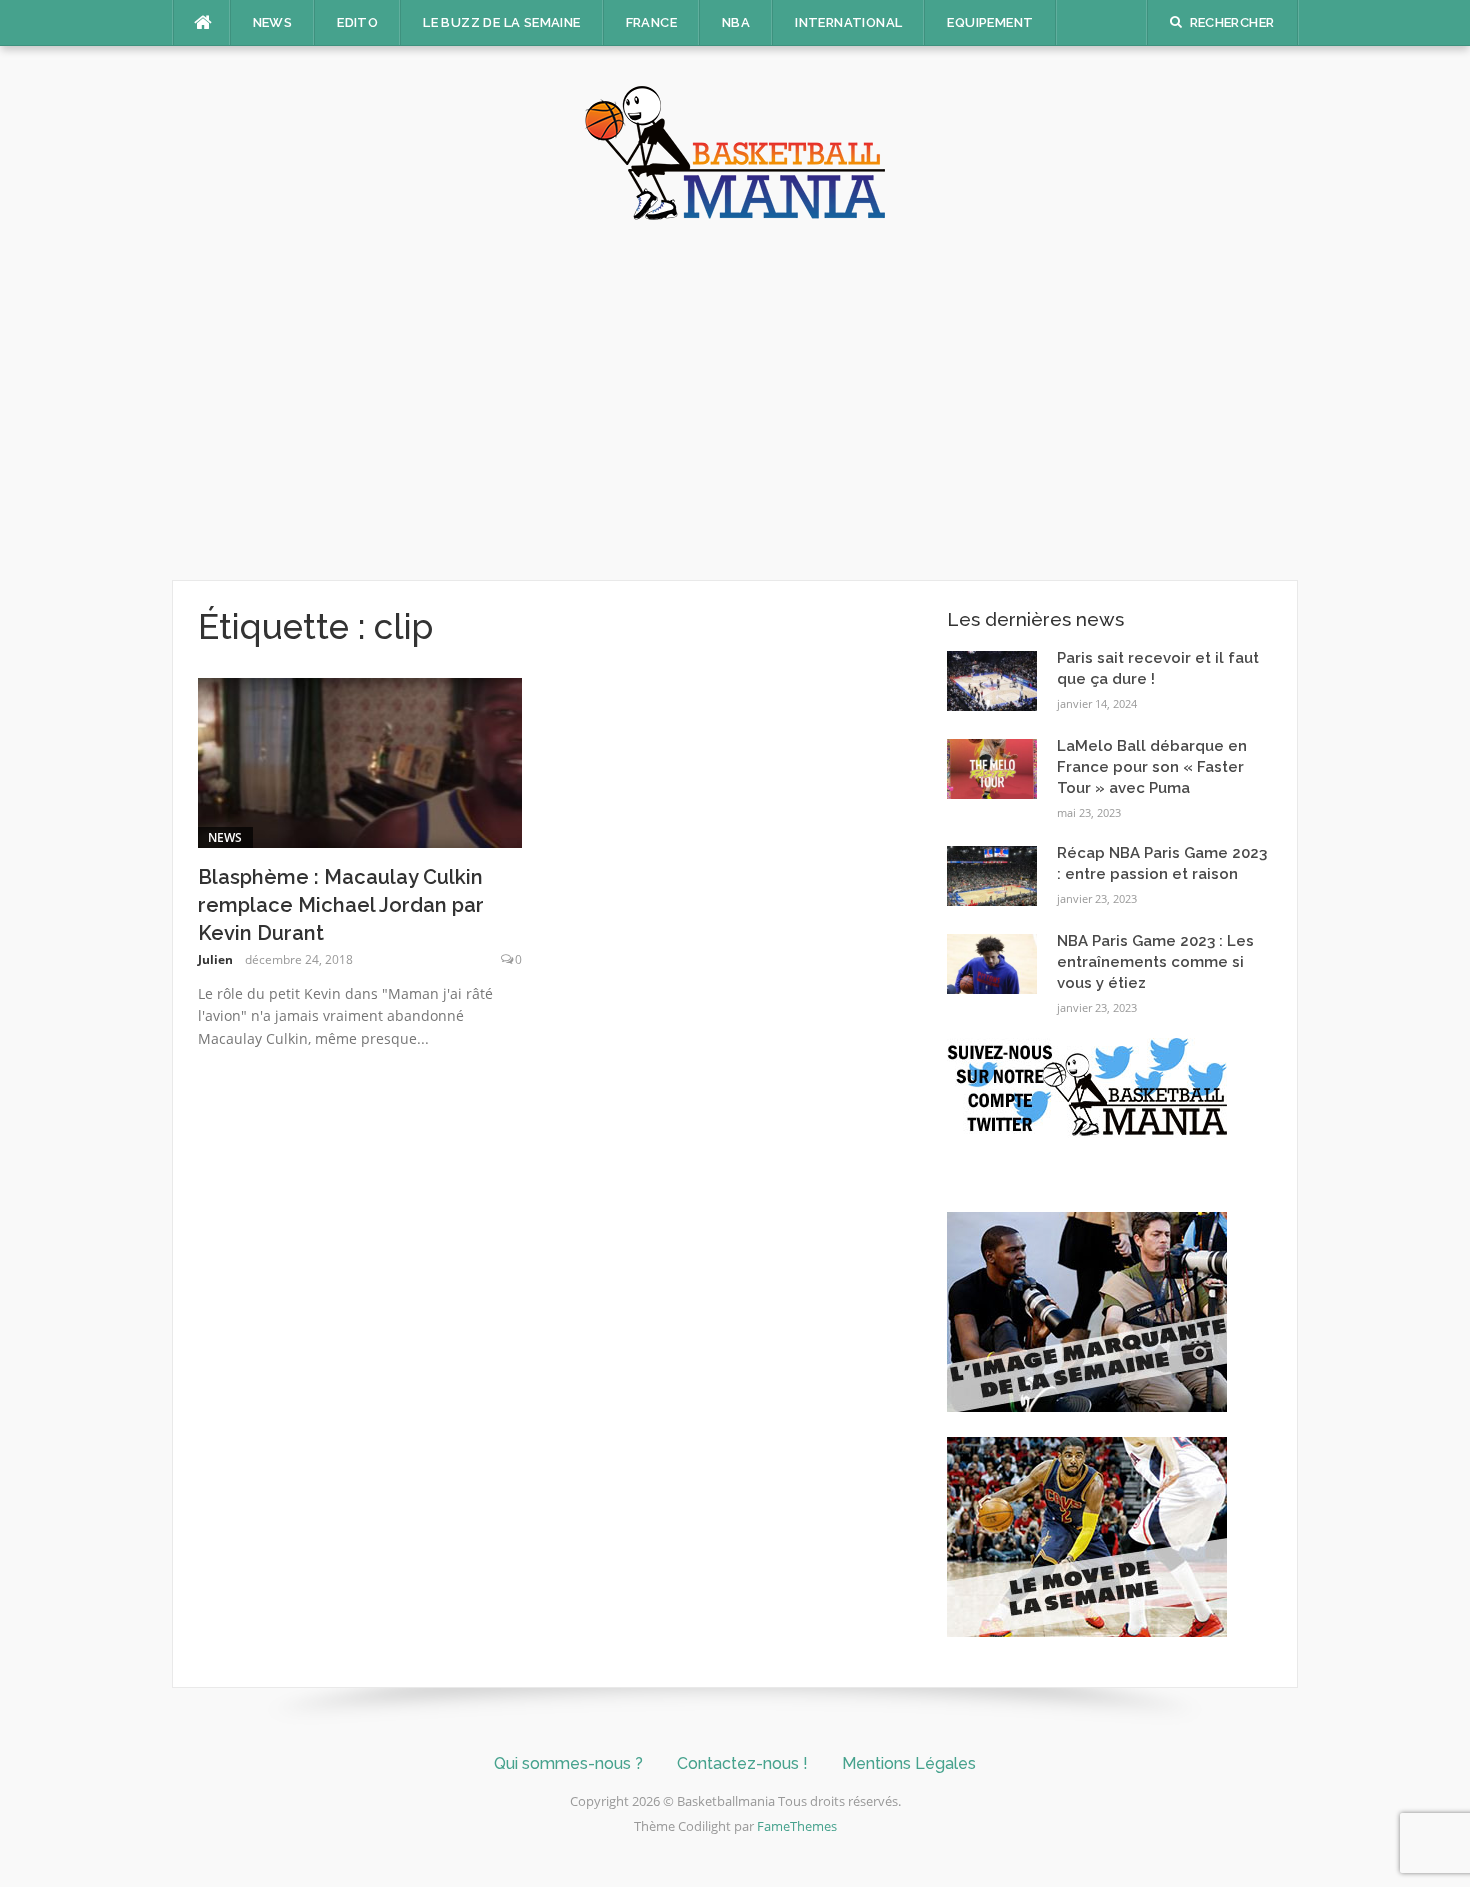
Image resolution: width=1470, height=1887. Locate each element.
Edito (357, 22)
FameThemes (797, 1826)
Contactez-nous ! (742, 1763)
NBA (736, 22)
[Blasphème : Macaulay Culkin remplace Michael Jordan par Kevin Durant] (360, 761)
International (848, 22)
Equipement (990, 22)
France (651, 22)
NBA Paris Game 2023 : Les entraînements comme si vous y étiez (1155, 962)
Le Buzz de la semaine (501, 22)
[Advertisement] (735, 400)
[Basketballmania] (735, 151)
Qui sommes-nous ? (568, 1763)
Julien (215, 959)
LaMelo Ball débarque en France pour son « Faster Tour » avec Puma (1152, 767)
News (273, 22)
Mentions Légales (909, 1763)
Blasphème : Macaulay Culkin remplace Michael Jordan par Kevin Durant (341, 905)
